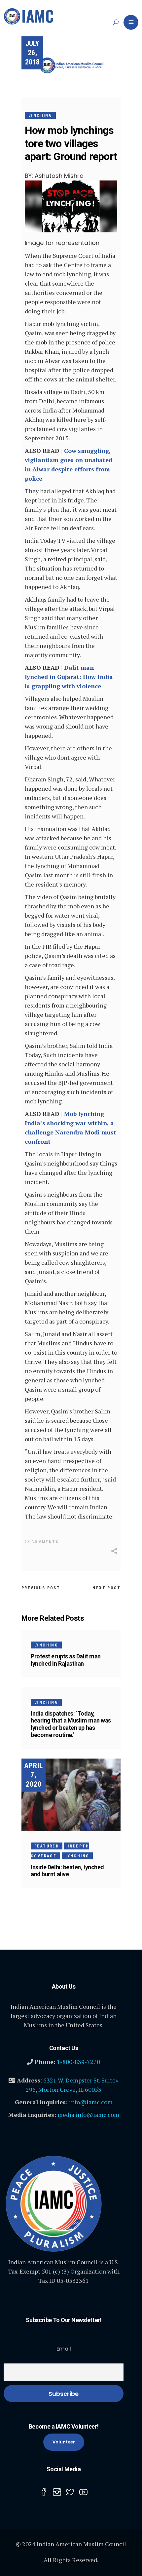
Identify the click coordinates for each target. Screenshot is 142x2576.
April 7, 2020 (34, 1775)
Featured (47, 1846)
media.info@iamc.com (88, 2115)
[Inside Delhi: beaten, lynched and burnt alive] (71, 1795)
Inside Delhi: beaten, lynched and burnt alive (67, 1871)
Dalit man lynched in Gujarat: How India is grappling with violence (69, 677)
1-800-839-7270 (78, 2062)
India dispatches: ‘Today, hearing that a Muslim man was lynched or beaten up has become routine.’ (71, 1724)
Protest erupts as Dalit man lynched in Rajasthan (66, 1660)
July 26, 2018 (32, 53)
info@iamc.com (91, 2102)
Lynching (40, 115)
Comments (44, 1542)
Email (64, 2349)
